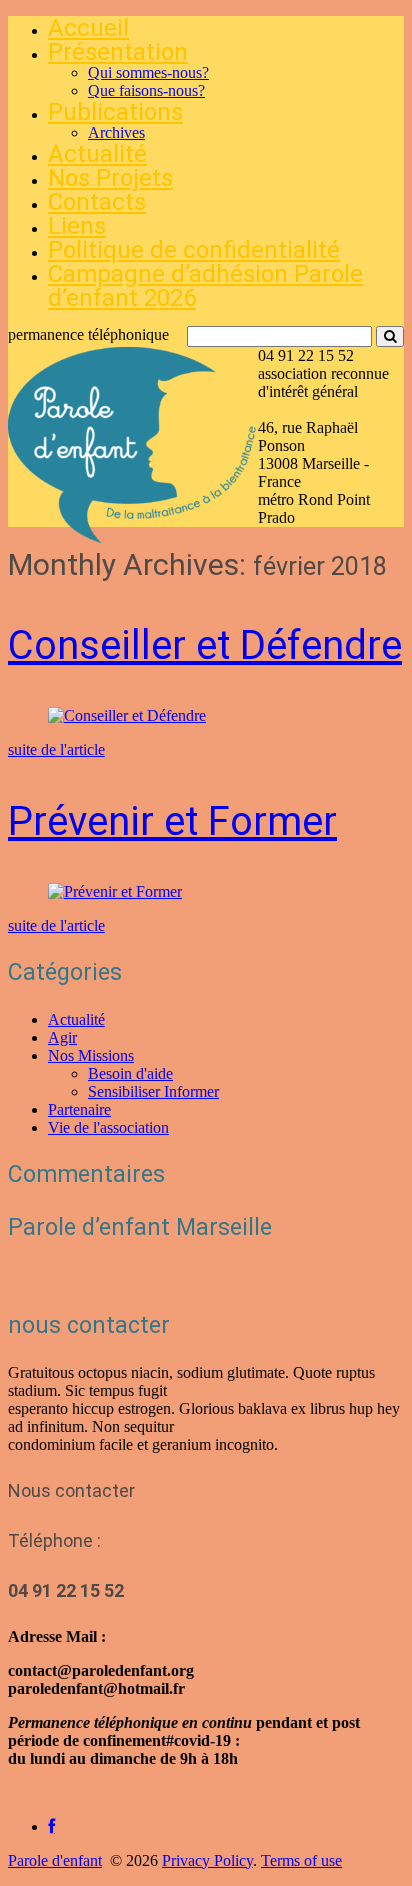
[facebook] (51, 1826)
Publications (115, 112)
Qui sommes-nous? (148, 72)
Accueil (88, 28)
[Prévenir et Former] (115, 891)
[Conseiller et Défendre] (127, 715)
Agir (62, 1037)
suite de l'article (56, 749)
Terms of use (301, 1860)
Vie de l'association (108, 1127)
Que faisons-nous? (146, 90)
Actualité (97, 154)
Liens (77, 226)
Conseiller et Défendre (205, 645)
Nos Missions (91, 1055)
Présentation (118, 52)
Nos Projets (110, 178)
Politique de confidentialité (194, 250)
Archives (116, 132)
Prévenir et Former (172, 821)
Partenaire (79, 1109)
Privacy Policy (207, 1860)
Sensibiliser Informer (153, 1091)
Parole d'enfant (55, 1860)
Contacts (97, 202)
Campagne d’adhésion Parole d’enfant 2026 (205, 286)
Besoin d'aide (130, 1073)
